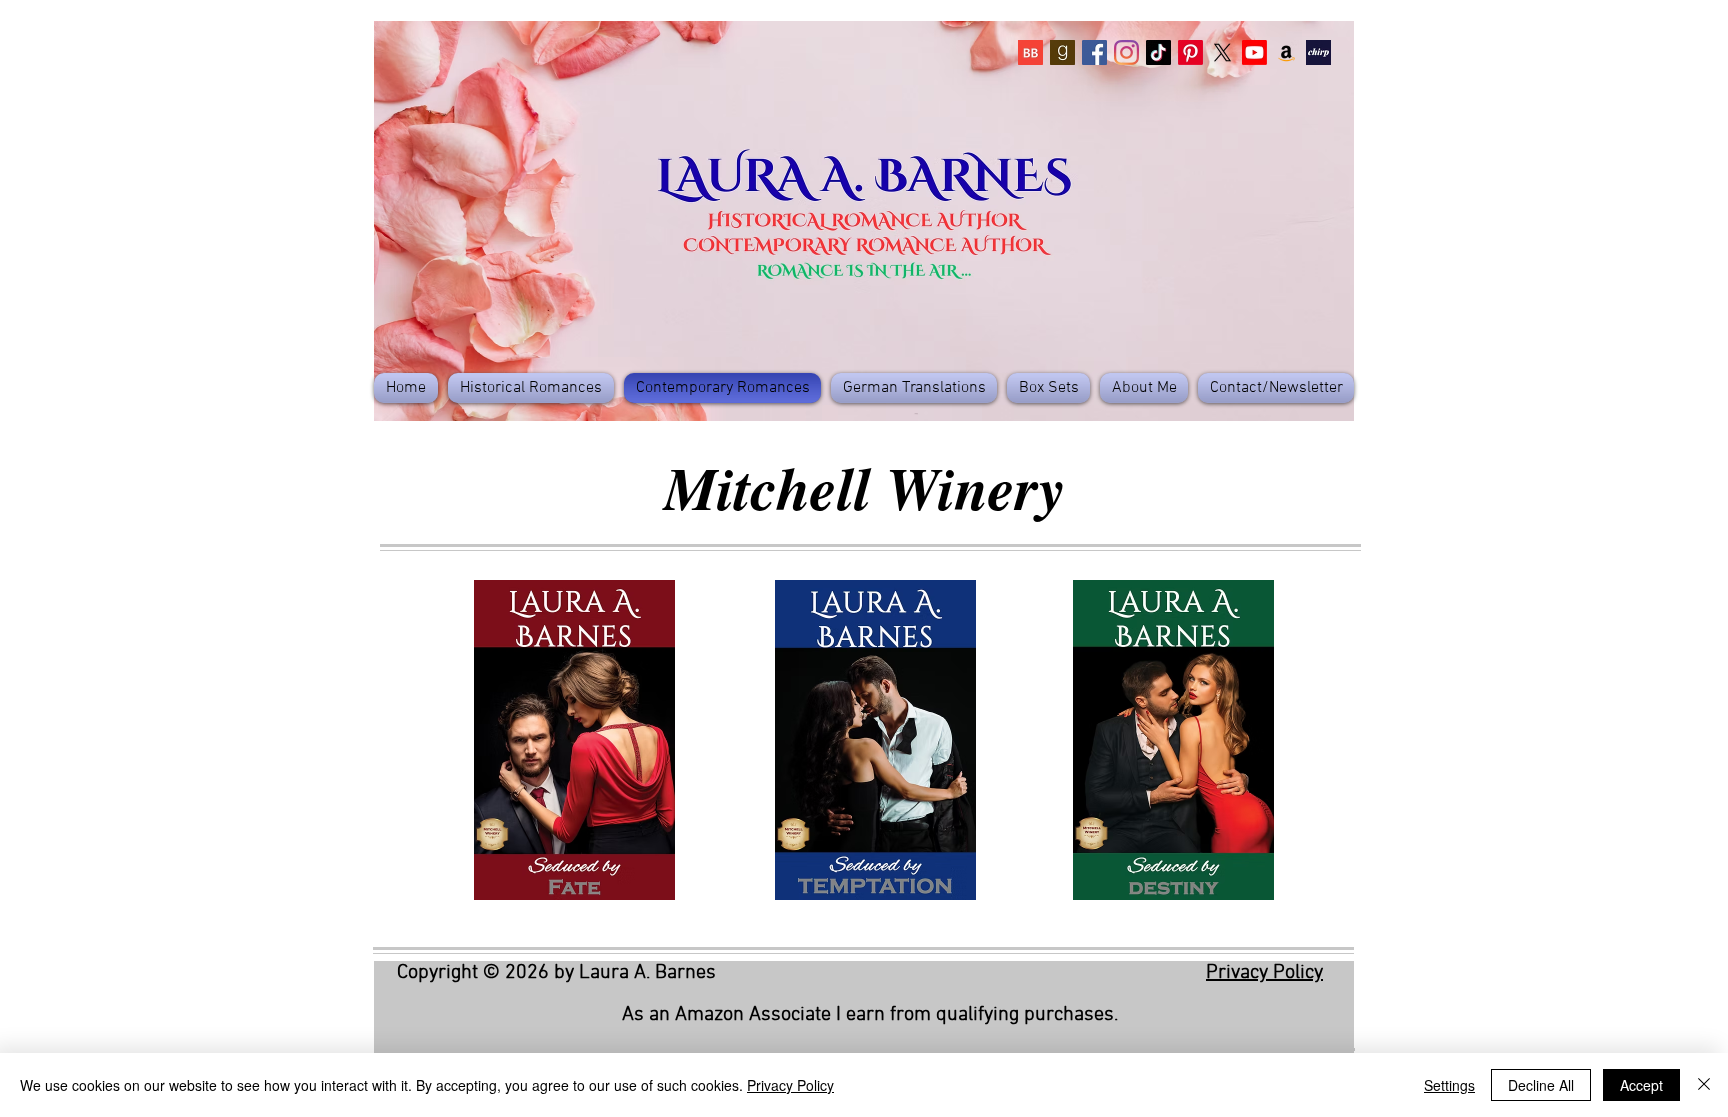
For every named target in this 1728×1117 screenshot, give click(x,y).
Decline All (1541, 1085)
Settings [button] (1449, 1085)
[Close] (1704, 1085)
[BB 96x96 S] (1030, 52)
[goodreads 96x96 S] (1062, 52)
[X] (1222, 52)
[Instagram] (1126, 52)
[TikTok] (1158, 52)
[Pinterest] (1190, 52)
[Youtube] (1254, 52)
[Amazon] (1286, 52)
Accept (1641, 1085)
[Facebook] (1094, 52)
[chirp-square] (1318, 52)
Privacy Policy (1264, 973)
